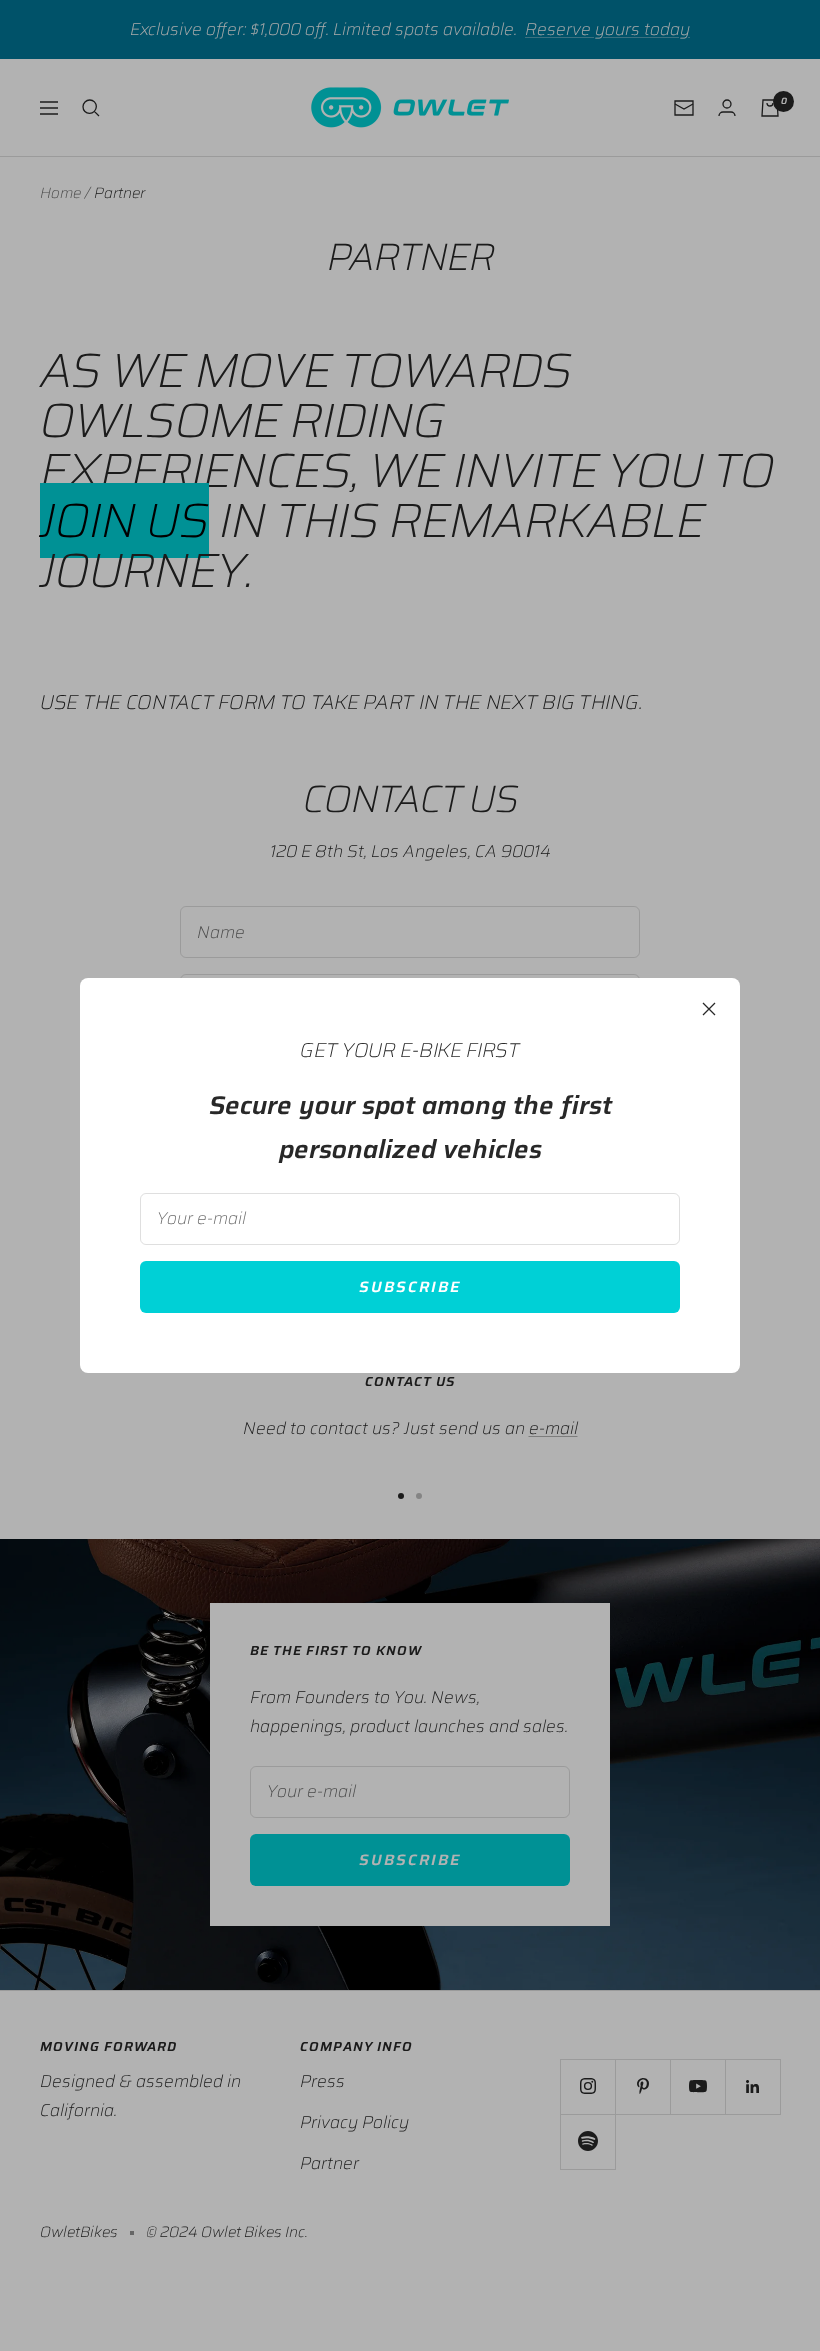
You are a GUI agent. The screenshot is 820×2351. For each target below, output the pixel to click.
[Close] (709, 1009)
